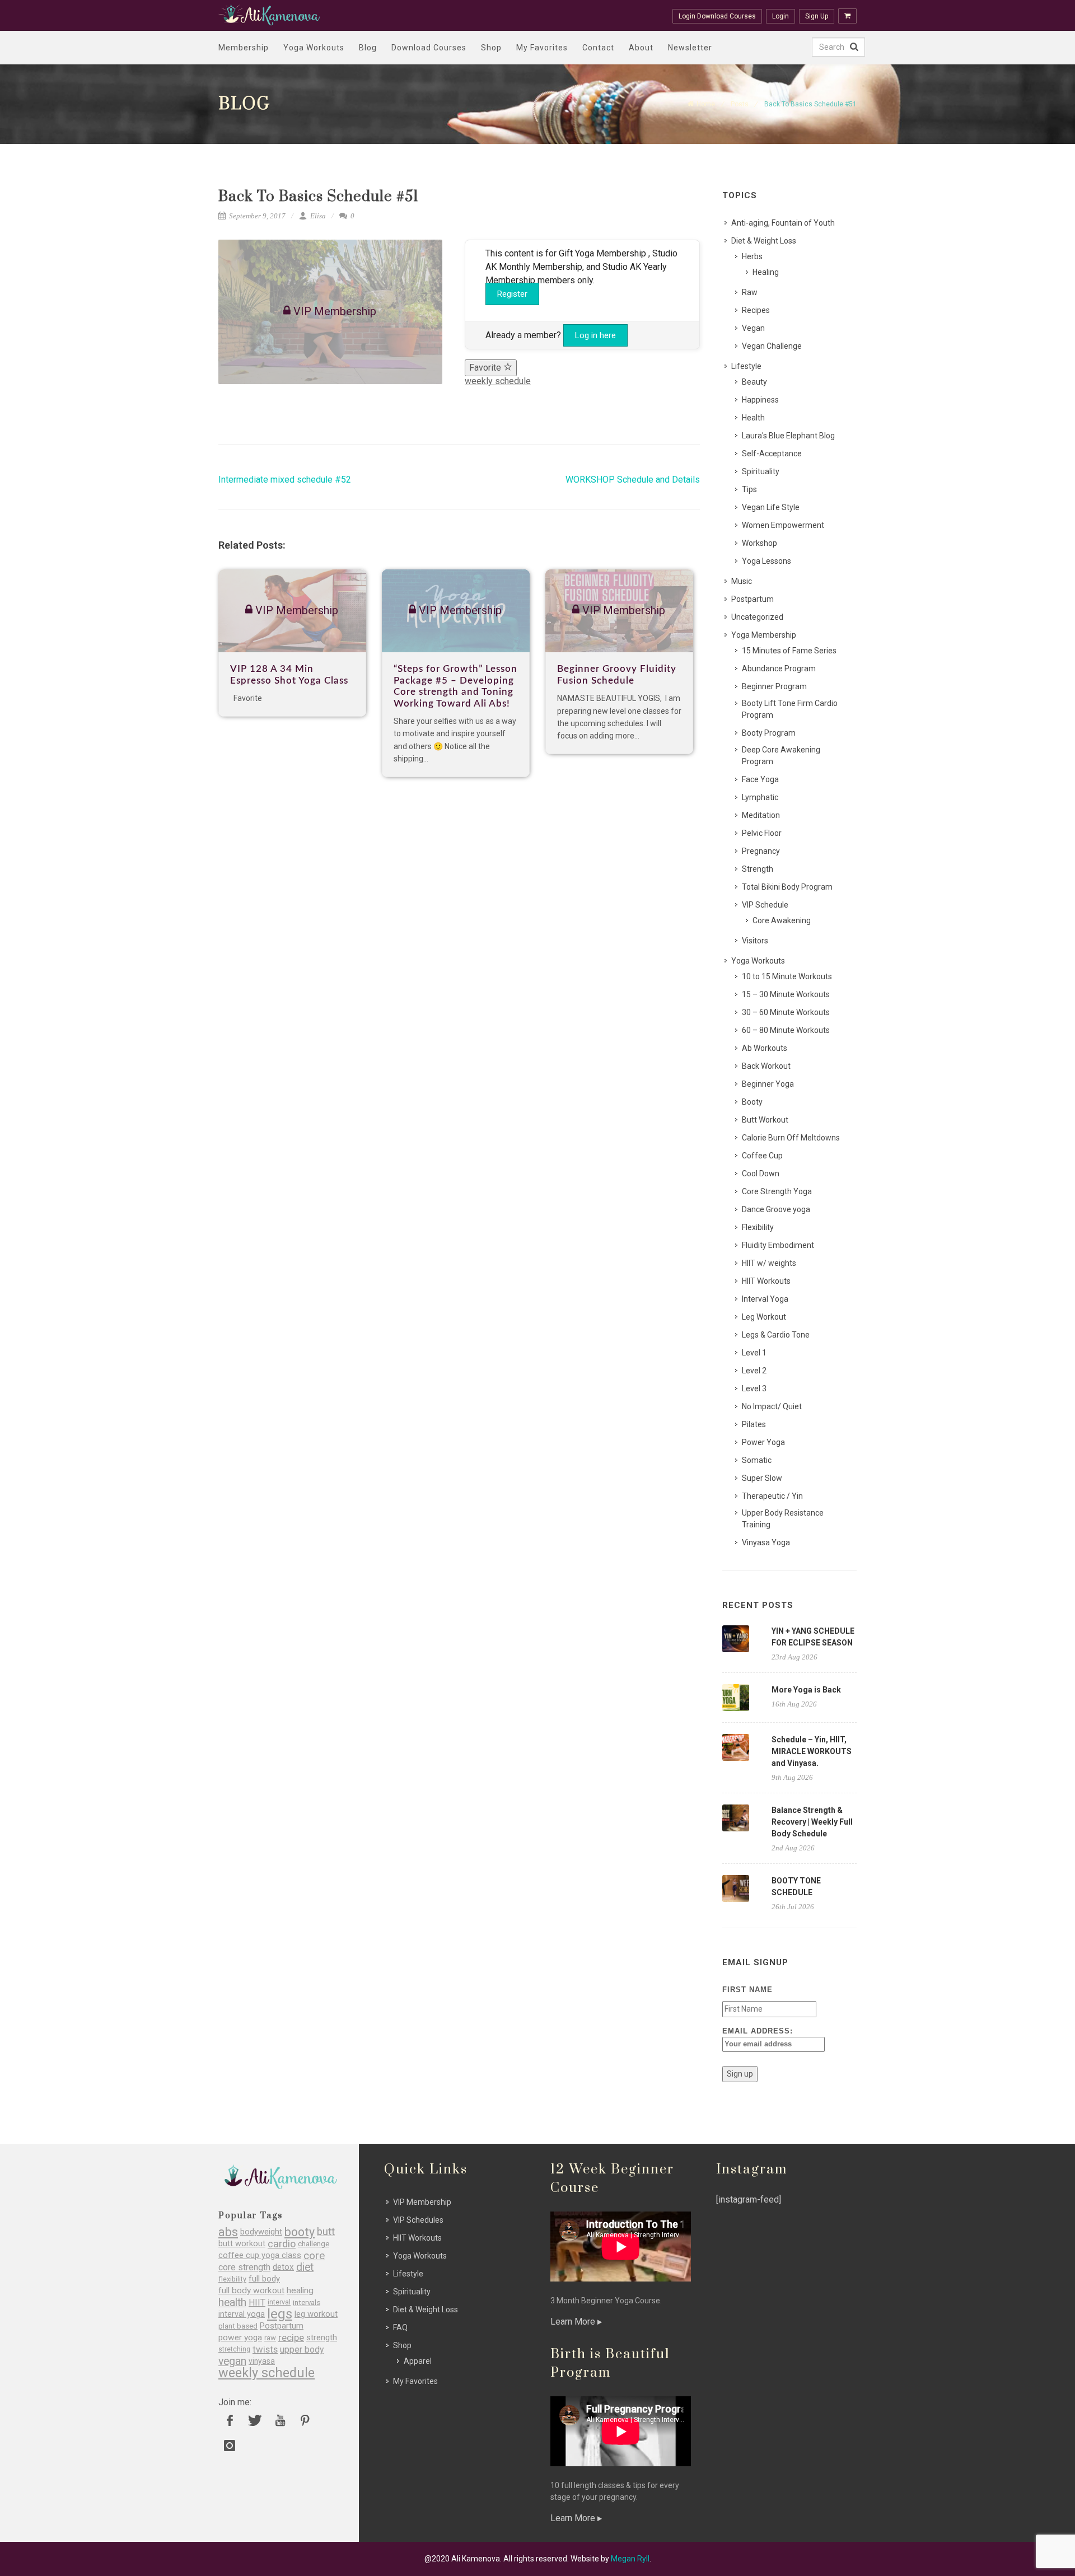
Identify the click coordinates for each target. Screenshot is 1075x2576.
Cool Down (761, 1174)
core (314, 2255)
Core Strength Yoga (777, 1191)
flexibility (232, 2279)
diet (305, 2267)
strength (322, 2338)
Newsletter (690, 48)
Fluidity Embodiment (778, 1245)
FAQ (400, 2327)
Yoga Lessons (766, 561)
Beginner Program (774, 686)
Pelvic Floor (762, 833)
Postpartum (752, 599)
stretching (234, 2349)
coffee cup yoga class (260, 2255)
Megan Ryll (630, 2559)
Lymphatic (760, 797)
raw (270, 2338)
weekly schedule (498, 381)
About (641, 48)
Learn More (574, 2322)
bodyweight (261, 2232)
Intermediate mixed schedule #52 (285, 480)
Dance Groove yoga (776, 1209)
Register (512, 294)
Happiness (760, 400)
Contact (598, 48)
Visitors (755, 941)
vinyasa (262, 2361)
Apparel (418, 2361)
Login (780, 16)
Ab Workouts (765, 1048)
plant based (238, 2326)
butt (326, 2232)
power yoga (240, 2338)
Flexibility (758, 1227)
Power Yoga (763, 1442)
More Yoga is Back (806, 1690)
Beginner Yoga (768, 1084)
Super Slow (762, 1478)
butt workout (242, 2244)
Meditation (761, 815)
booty (300, 2232)
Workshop (759, 543)
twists (265, 2350)
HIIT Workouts (766, 1281)
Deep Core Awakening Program (781, 756)
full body (264, 2279)
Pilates (754, 1424)
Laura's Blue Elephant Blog (788, 436)
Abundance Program (779, 668)
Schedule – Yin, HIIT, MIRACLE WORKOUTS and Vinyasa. (812, 1751)
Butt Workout (765, 1120)
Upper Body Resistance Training (783, 1519)
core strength (244, 2267)
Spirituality (761, 471)
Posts (740, 104)
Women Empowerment (783, 525)
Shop (491, 48)
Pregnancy (761, 851)
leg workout (316, 2314)
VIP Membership (422, 2202)
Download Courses (429, 48)
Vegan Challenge (772, 346)
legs (280, 2314)
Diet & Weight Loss (764, 241)
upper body (302, 2350)
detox (283, 2267)
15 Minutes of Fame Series (789, 651)
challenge (314, 2244)
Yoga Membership (764, 635)
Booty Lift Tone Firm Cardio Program (790, 709)
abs (228, 2232)
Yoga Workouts (314, 48)
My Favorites (542, 48)
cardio (282, 2244)
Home (706, 104)
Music (742, 581)
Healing (766, 272)
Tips (749, 489)
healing (300, 2291)
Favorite (486, 368)
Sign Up (817, 16)
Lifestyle (746, 366)
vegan (232, 2361)
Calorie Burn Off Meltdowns (791, 1138)
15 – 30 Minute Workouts (786, 994)
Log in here (595, 335)
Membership (244, 48)
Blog (368, 48)
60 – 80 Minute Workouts (786, 1030)
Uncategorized (757, 617)
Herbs (752, 256)
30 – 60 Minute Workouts (786, 1012)
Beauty (754, 382)
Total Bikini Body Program (787, 887)
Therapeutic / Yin (772, 1496)
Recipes (756, 310)
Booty (752, 1102)
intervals (307, 2302)
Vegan (753, 328)
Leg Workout (764, 1317)
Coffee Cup (762, 1156)
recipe (291, 2338)
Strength (758, 869)
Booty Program (769, 733)
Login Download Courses (717, 16)
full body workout (251, 2291)
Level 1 (754, 1353)
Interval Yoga (765, 1299)
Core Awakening (782, 920)
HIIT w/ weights (769, 1263)
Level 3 (754, 1388)
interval (279, 2302)
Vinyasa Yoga (766, 1542)
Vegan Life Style (771, 507)
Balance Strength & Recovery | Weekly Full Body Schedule (812, 1822)
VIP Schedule (765, 905)
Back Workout (766, 1066)
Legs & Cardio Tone (776, 1335)
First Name (747, 1990)
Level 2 (754, 1371)
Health (753, 418)
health (232, 2302)
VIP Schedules (418, 2220)
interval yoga (242, 2314)
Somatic (757, 1460)
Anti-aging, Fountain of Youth (783, 223)
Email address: (758, 2031)
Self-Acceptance (772, 454)
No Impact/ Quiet (772, 1406)
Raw (750, 292)
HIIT (257, 2302)
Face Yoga (760, 779)
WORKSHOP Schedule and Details (633, 480)
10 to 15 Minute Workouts (787, 976)
